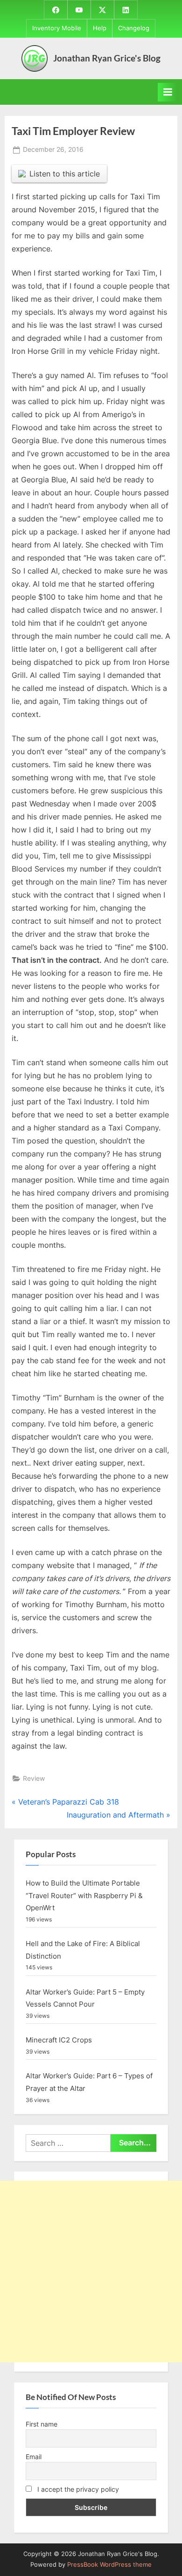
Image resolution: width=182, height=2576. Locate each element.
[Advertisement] (91, 2272)
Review (34, 1778)
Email (34, 2457)
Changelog (134, 28)
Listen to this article (65, 174)
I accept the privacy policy (77, 2489)
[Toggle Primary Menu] (168, 92)
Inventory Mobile (57, 28)
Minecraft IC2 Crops (59, 2040)
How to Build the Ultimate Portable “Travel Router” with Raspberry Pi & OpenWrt (84, 1895)
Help (100, 28)
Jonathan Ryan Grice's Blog (107, 58)
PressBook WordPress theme (109, 2565)
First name (42, 2424)
